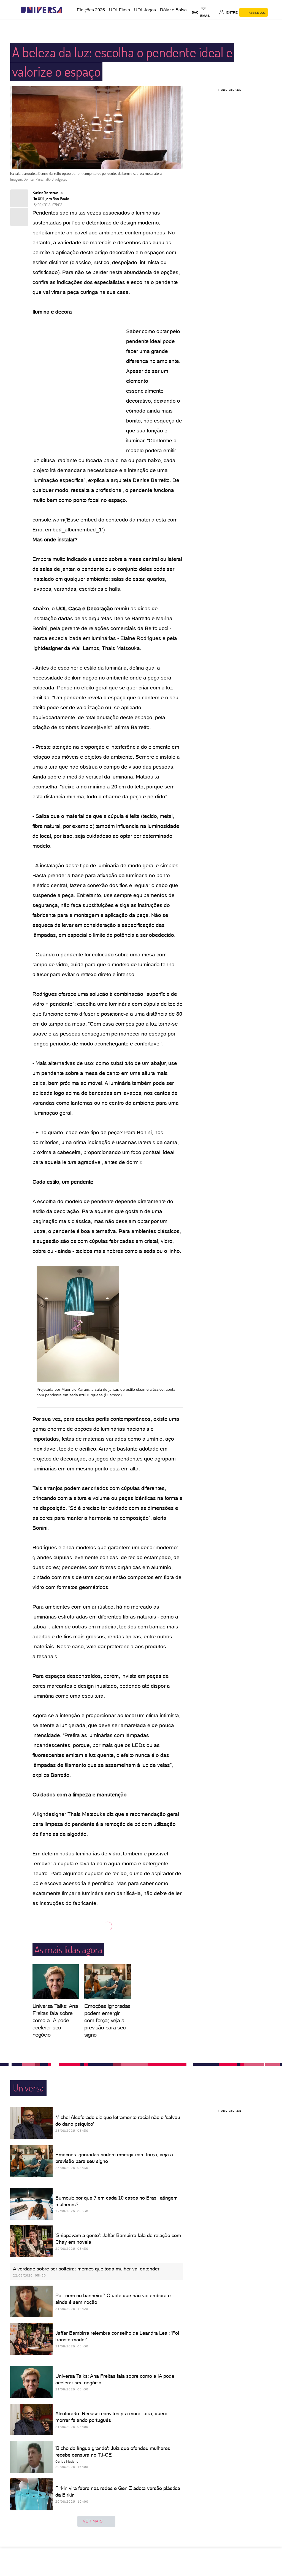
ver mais (93, 2521)
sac (195, 12)
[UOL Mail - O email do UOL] (209, 12)
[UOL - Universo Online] (67, 10)
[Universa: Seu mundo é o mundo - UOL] (41, 10)
